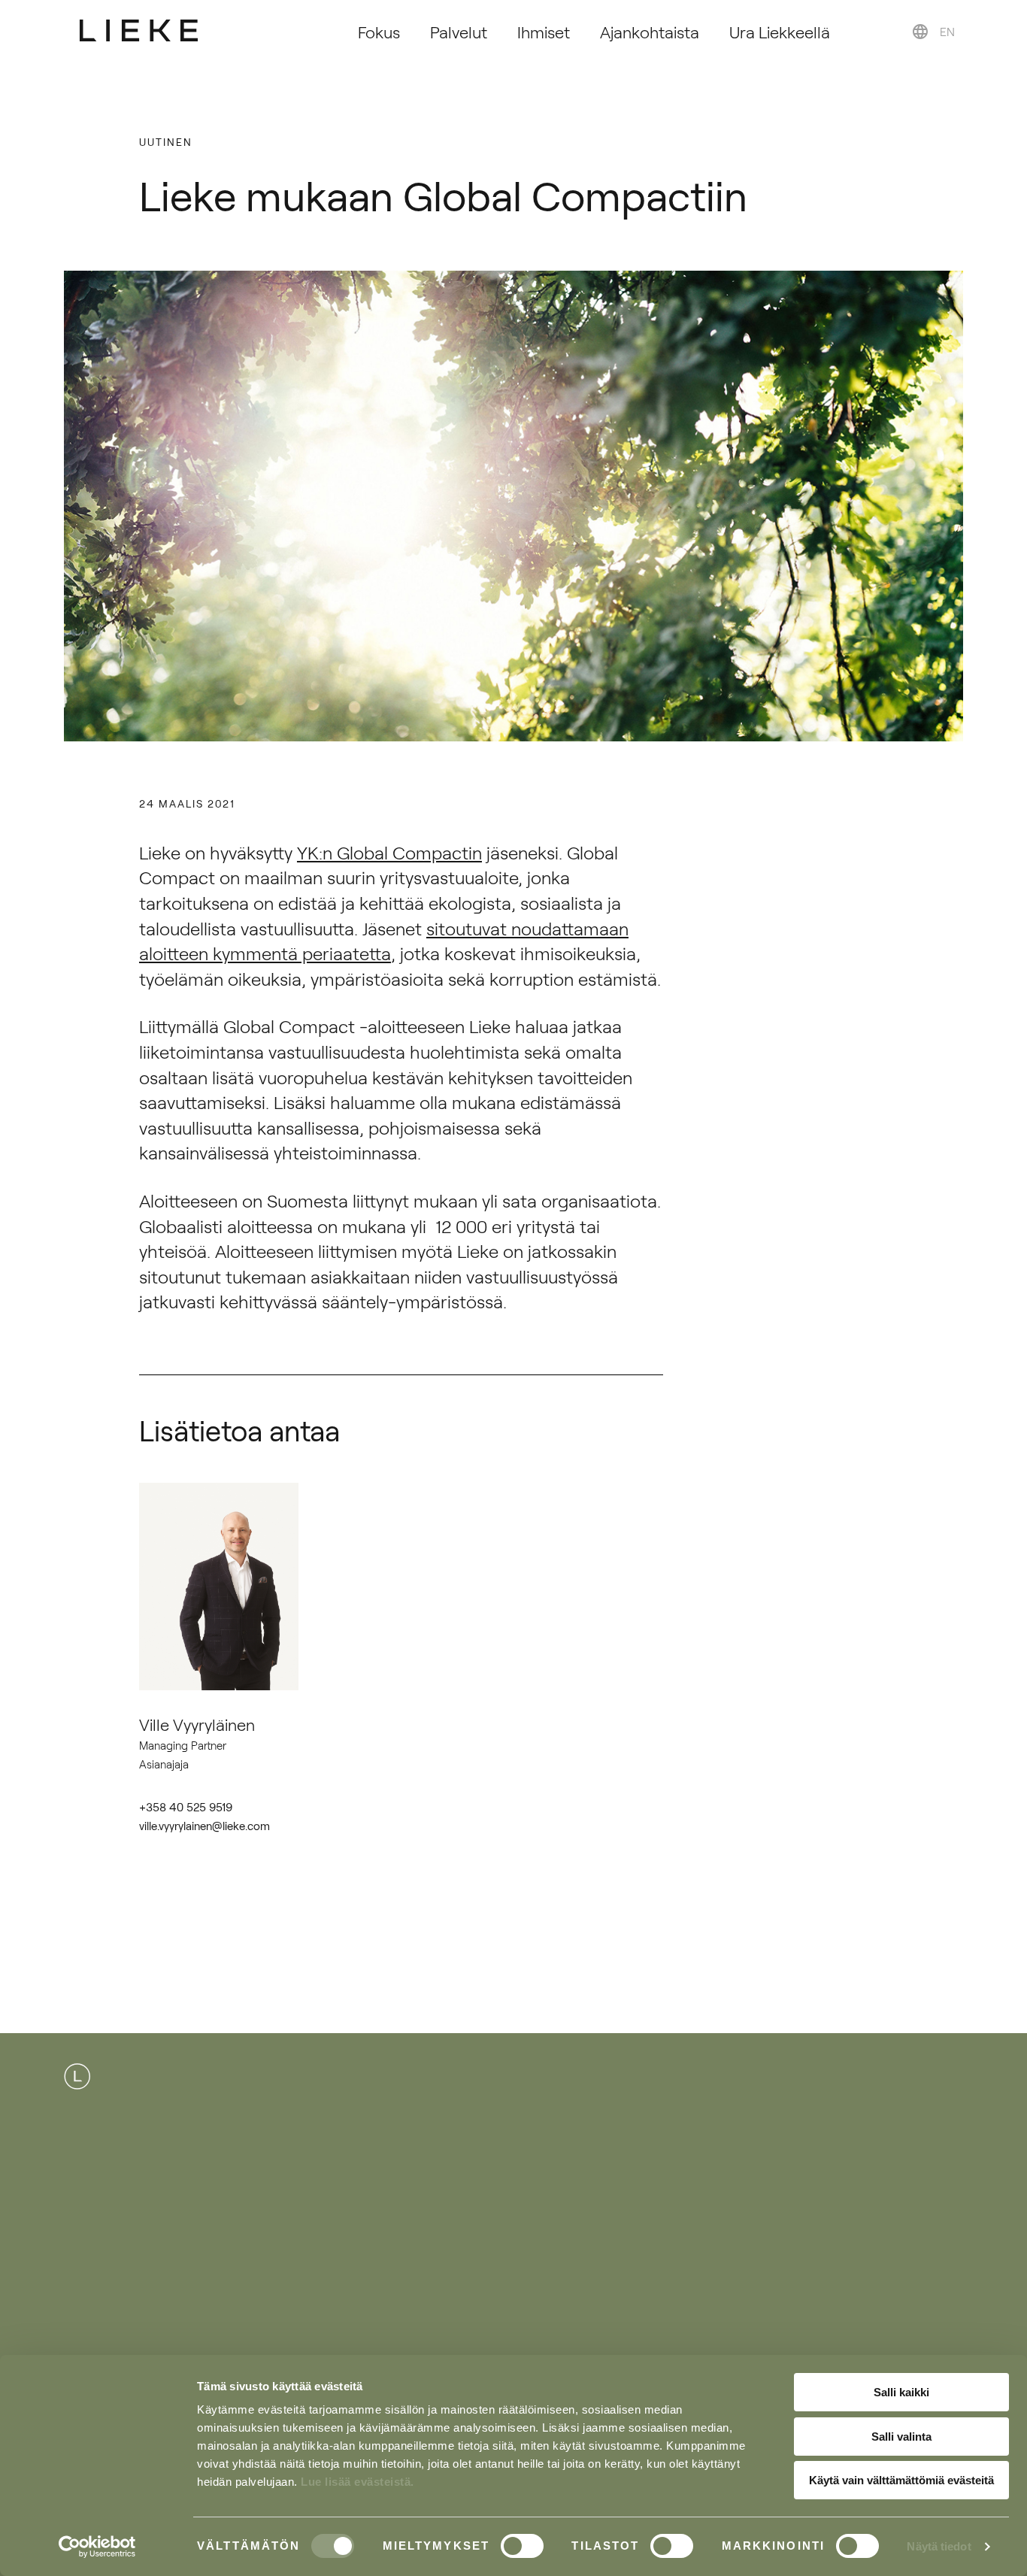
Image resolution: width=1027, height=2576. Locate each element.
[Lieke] (139, 30)
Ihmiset (544, 31)
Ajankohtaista (650, 31)
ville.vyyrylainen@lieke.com (204, 1825)
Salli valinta (901, 2437)
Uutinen (166, 141)
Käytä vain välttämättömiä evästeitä (901, 2480)
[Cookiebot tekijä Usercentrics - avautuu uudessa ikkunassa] (97, 2547)
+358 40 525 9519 (186, 1806)
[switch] (522, 2546)
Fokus (379, 31)
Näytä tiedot (939, 2546)
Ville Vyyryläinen (197, 1724)
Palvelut (459, 31)
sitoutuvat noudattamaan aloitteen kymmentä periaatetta (384, 941)
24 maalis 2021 (187, 803)
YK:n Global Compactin (389, 852)
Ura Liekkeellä (780, 31)
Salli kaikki (901, 2392)
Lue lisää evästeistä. (357, 2482)
